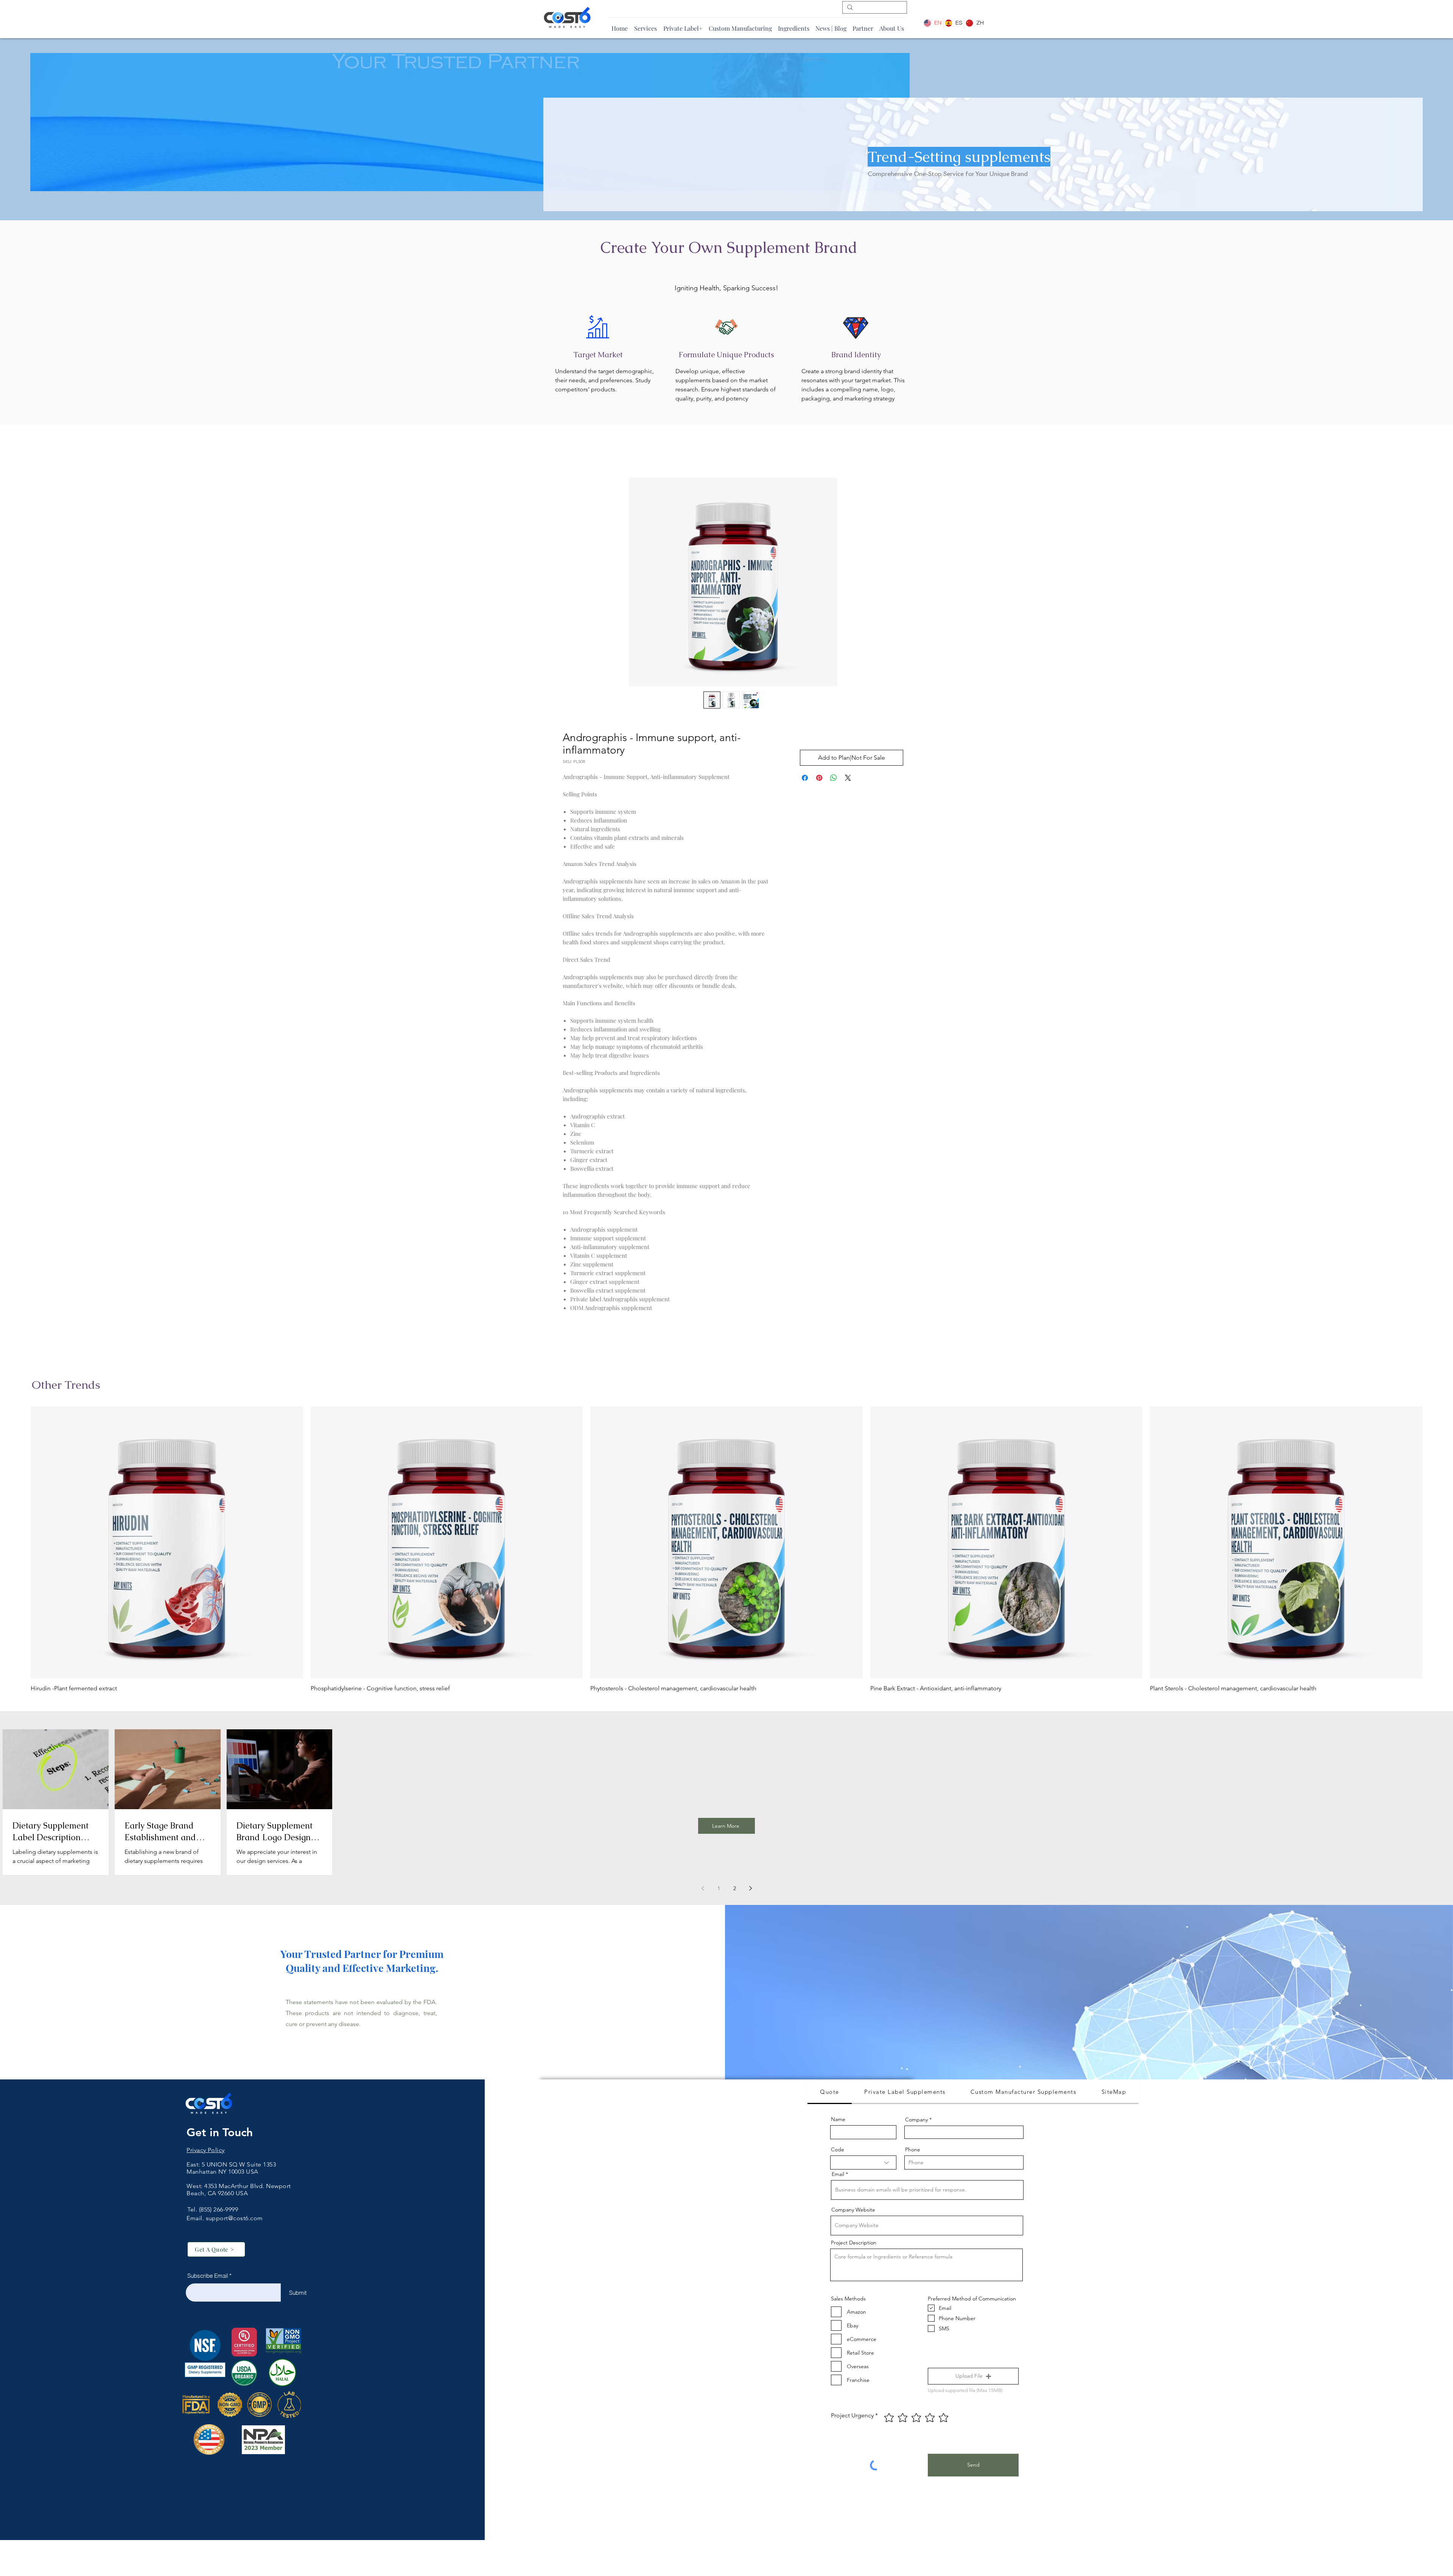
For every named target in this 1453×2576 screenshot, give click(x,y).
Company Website (853, 2212)
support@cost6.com (234, 2220)
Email (838, 2176)
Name (838, 2121)
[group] (726, 1551)
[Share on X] (848, 780)
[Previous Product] (20, 1544)
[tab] (830, 2094)
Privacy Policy (206, 2152)
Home (571, 452)
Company (916, 2121)
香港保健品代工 (208, 2202)
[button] (973, 2378)
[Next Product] (1433, 1544)
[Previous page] (703, 1890)
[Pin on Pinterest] (819, 780)
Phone (913, 2151)
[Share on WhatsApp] (834, 780)
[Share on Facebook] (805, 780)
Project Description (854, 2244)
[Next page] (750, 1890)
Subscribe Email (208, 2278)
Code (838, 2151)
